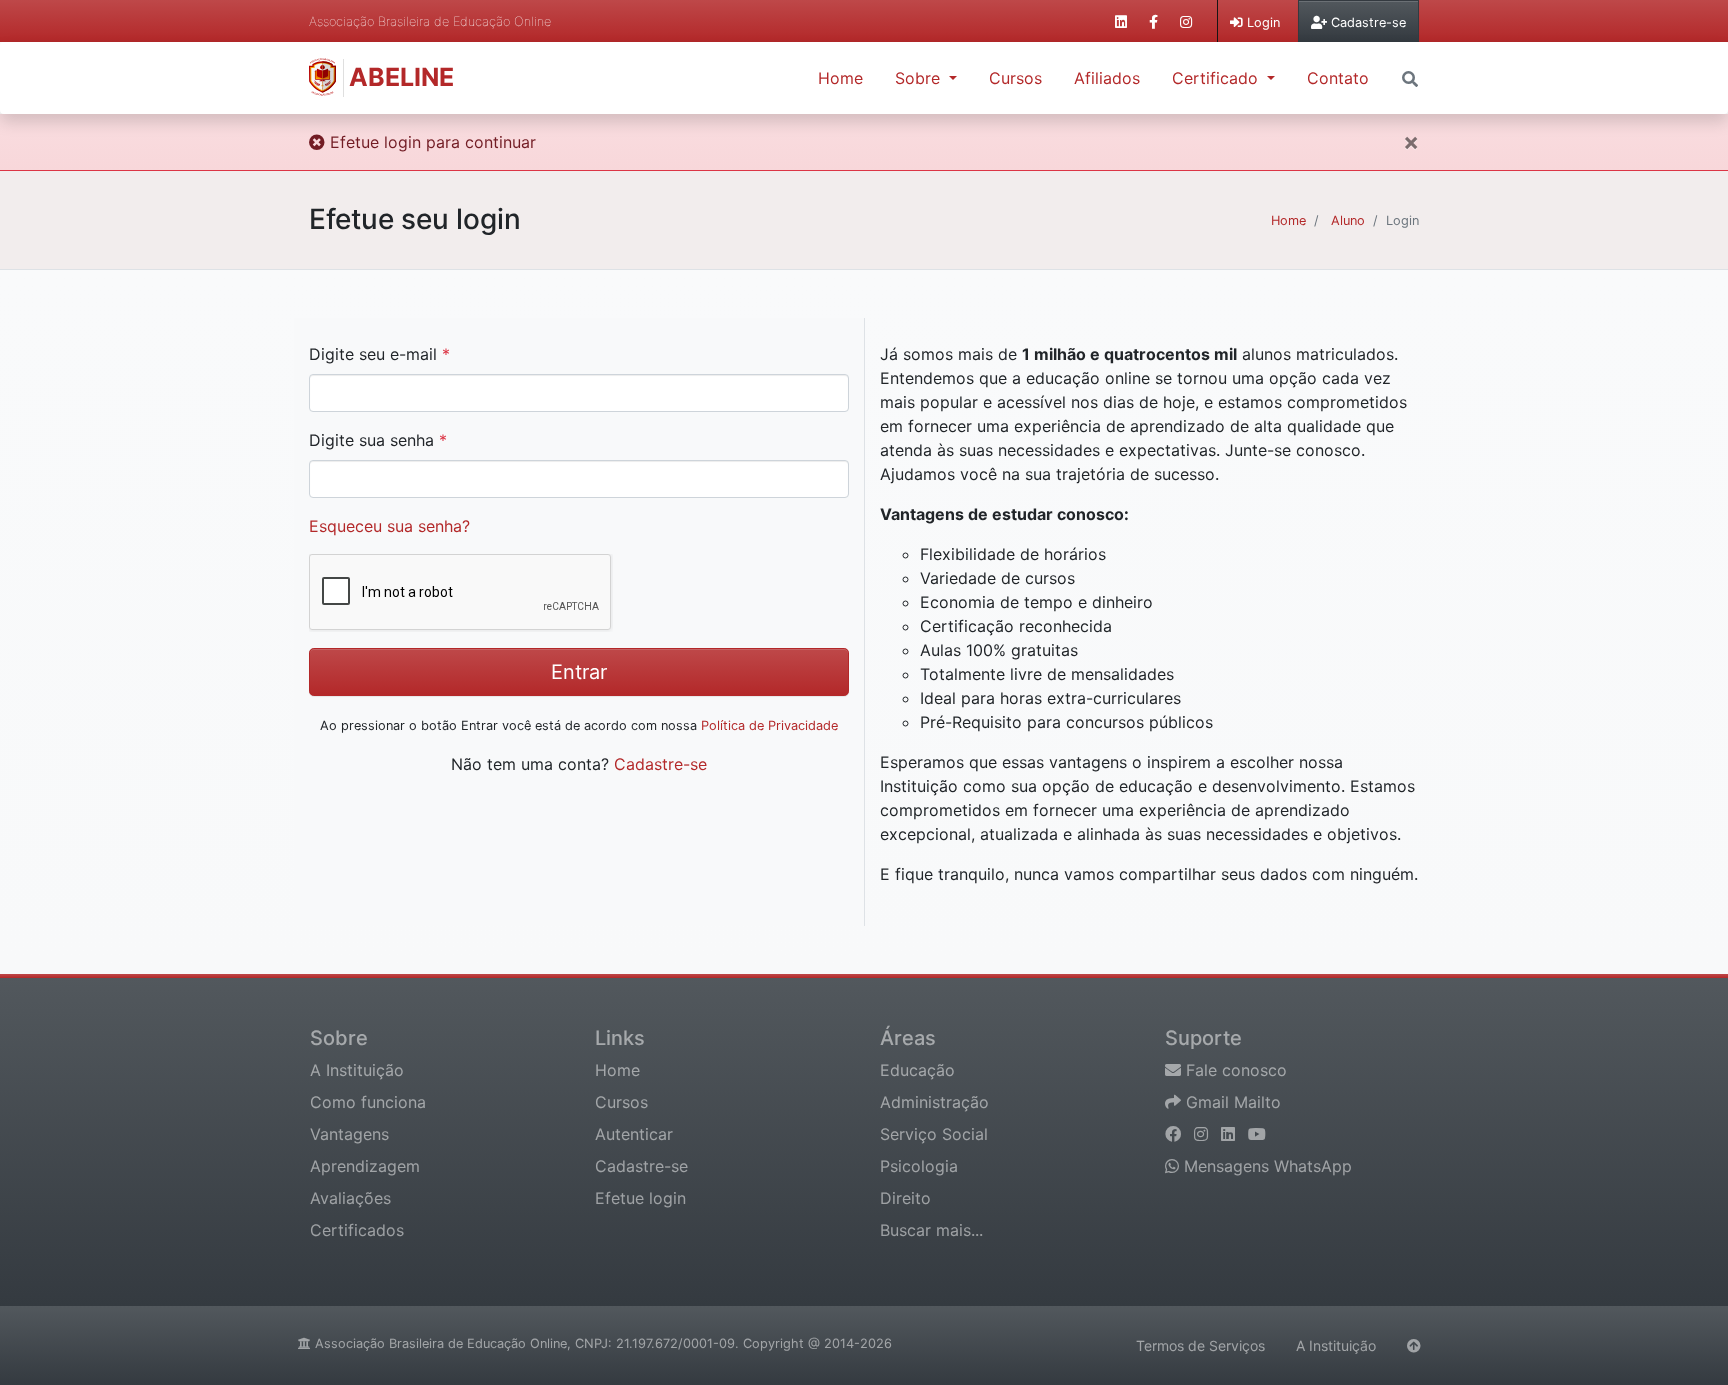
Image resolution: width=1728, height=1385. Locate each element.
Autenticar (634, 1134)
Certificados (357, 1230)
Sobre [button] (920, 78)
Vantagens (349, 1134)
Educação (917, 1070)
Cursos (1015, 78)
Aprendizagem (365, 1166)
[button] (1410, 77)
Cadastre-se (660, 764)
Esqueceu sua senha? (389, 526)
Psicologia (919, 1166)
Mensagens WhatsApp (1265, 1166)
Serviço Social (934, 1134)
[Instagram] (1203, 1134)
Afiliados (1107, 78)
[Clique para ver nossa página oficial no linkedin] (1121, 21)
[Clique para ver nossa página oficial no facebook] (1153, 21)
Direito (905, 1198)
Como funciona (368, 1102)
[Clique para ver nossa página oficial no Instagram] (1186, 21)
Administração (934, 1102)
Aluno (1348, 220)
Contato (1338, 78)
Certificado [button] (1217, 78)
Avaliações (350, 1198)
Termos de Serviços (1200, 1345)
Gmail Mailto (1231, 1102)
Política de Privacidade (769, 725)
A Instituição (357, 1070)
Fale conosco (1234, 1070)
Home (840, 78)
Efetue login (640, 1198)
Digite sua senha (378, 440)
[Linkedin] (1230, 1134)
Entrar (579, 672)
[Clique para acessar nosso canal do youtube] (1257, 1134)
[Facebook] (1175, 1134)
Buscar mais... (931, 1230)
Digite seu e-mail (379, 354)
